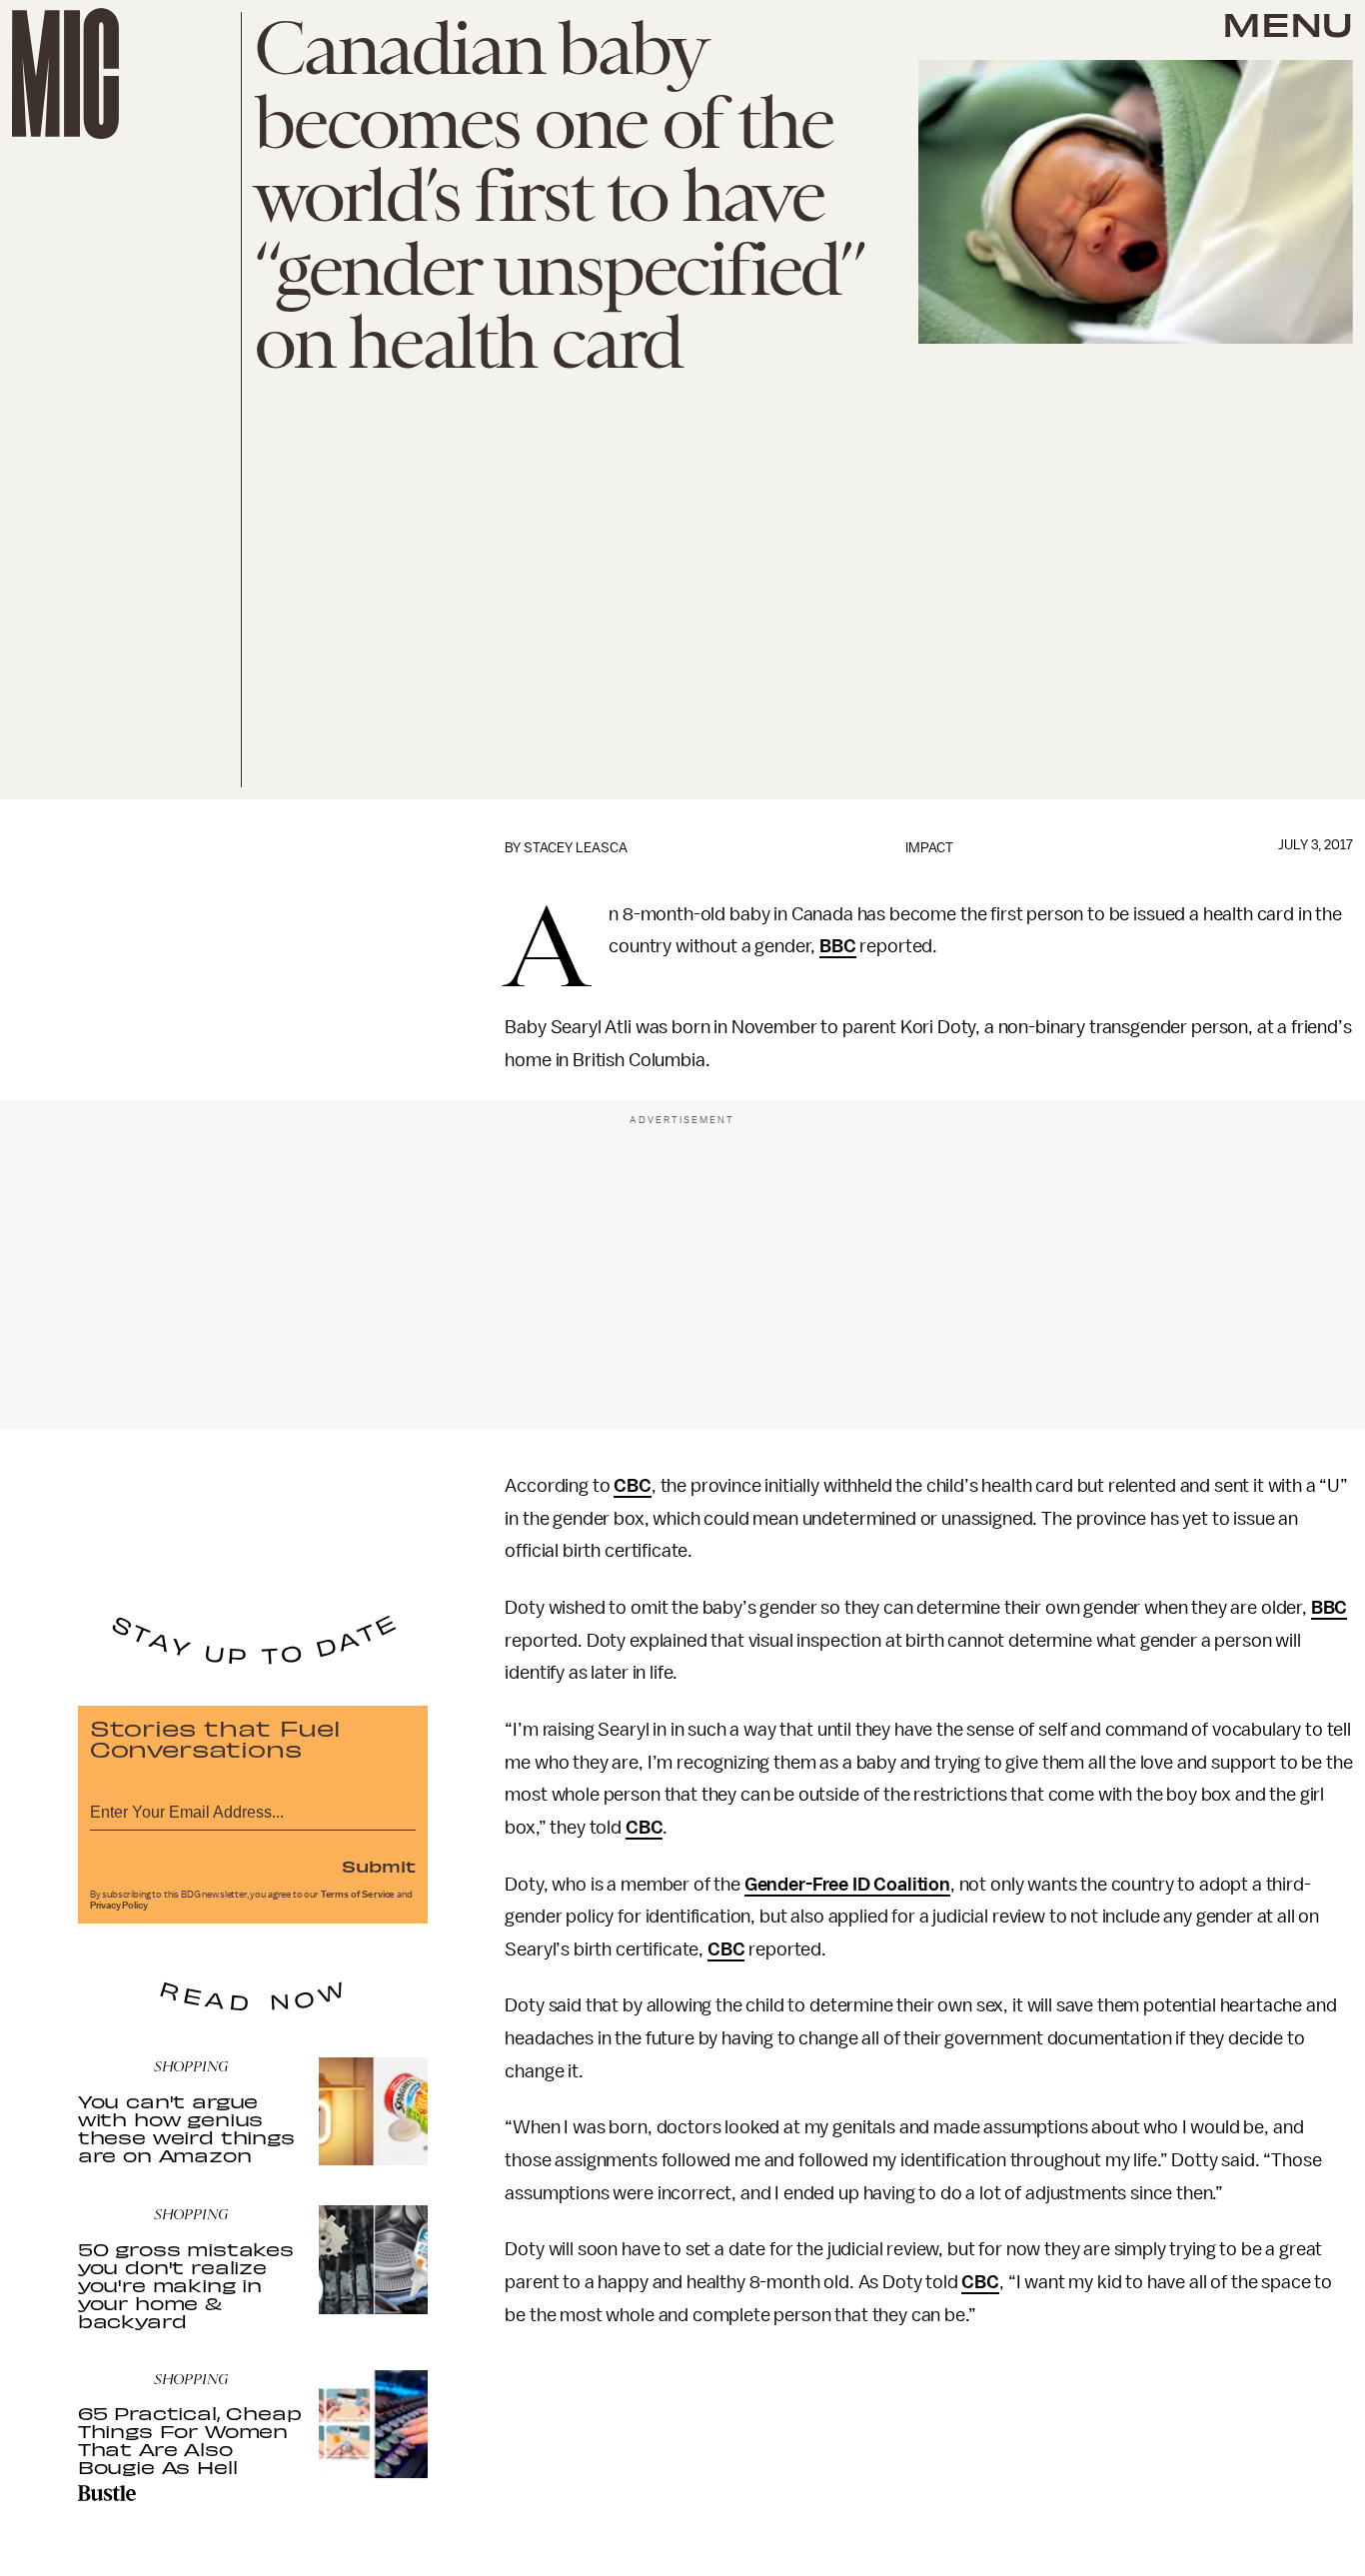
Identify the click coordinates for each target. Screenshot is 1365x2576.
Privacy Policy (119, 1906)
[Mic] (65, 73)
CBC (633, 1486)
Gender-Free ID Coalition (847, 1885)
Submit (379, 1866)
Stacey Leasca (576, 848)
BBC (838, 946)
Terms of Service (358, 1895)
